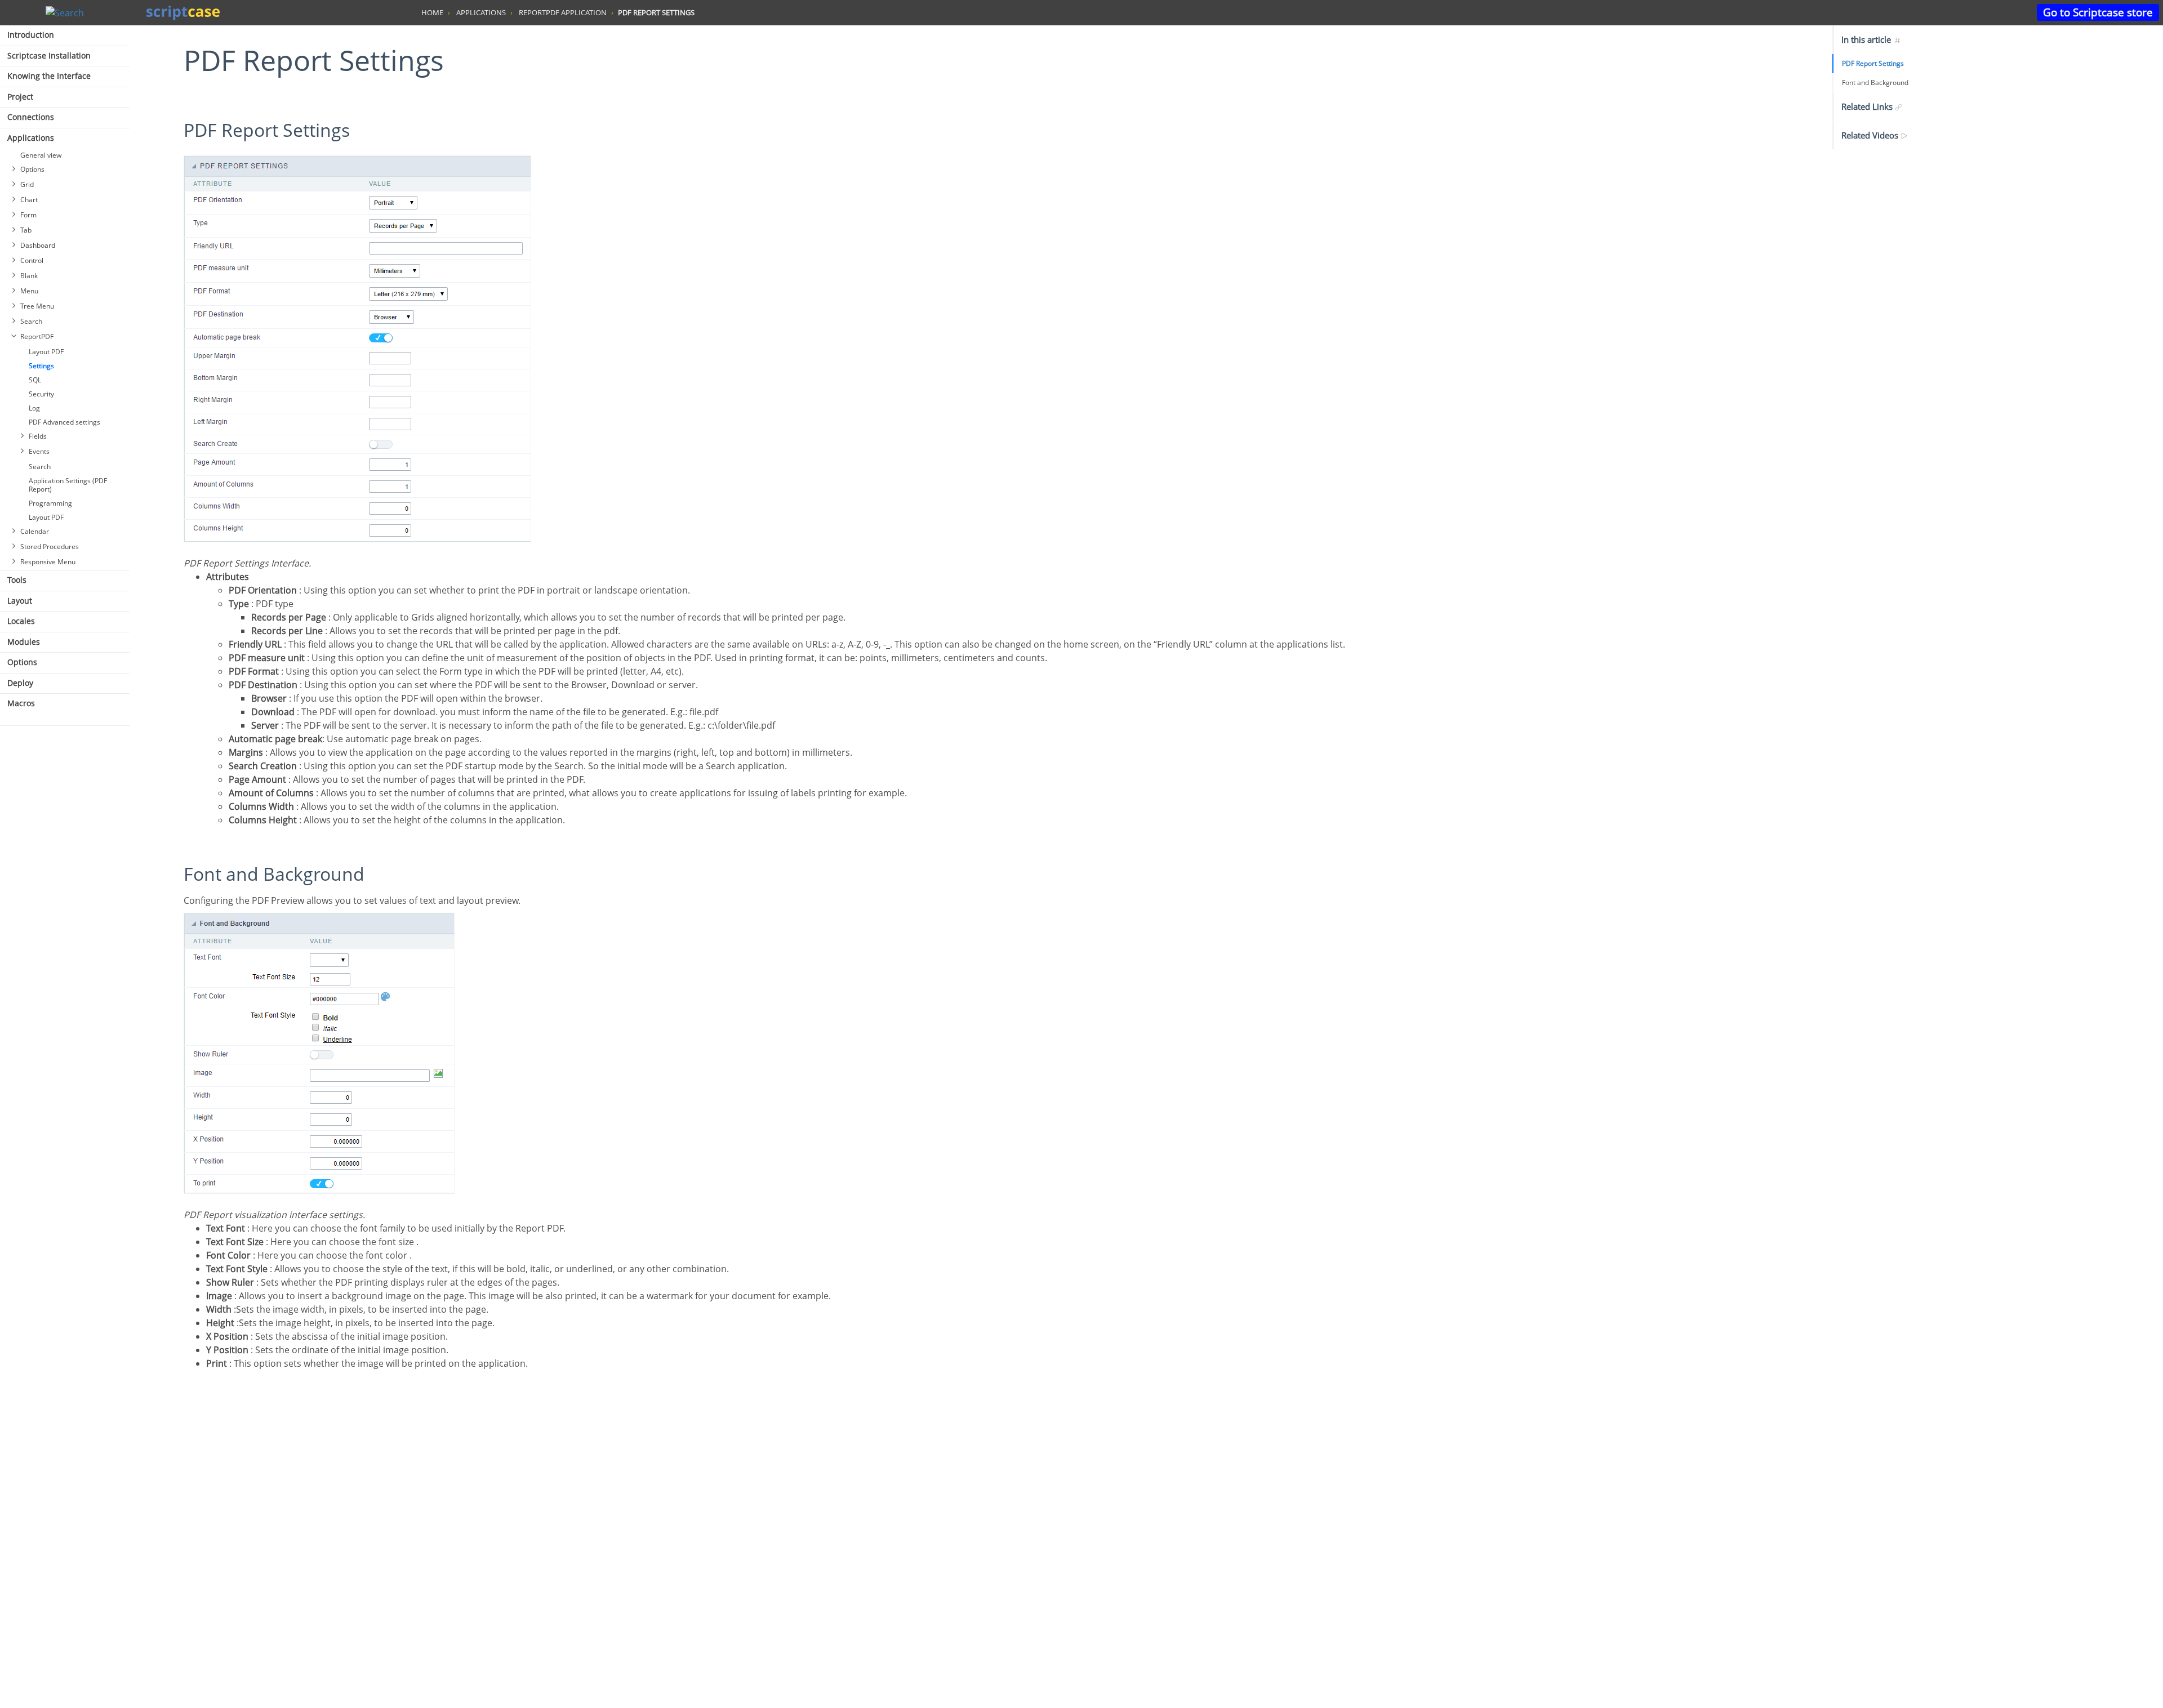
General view (41, 155)
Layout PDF (46, 352)
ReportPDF (37, 336)
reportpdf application (563, 12)
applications (481, 12)
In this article (1867, 39)
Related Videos (1871, 135)
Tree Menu (37, 306)
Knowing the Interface (49, 76)
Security (41, 394)
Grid (27, 184)
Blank (29, 276)
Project (20, 97)
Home (432, 12)
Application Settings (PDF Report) (68, 485)
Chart (29, 200)
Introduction (31, 35)
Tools (17, 580)
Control (32, 260)
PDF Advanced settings (64, 422)
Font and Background (1875, 82)
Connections (31, 117)
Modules (24, 642)
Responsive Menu (48, 562)
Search (31, 321)
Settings (41, 366)
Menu (29, 291)
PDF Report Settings (1873, 63)
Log (34, 408)
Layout (20, 601)
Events (39, 451)
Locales (21, 621)
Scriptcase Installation (49, 55)
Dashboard (38, 245)
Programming (50, 503)
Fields (38, 436)
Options (32, 169)
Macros (21, 703)
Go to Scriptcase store (2098, 12)
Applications (31, 138)
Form (28, 215)
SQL (35, 380)
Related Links (1868, 106)
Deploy (20, 683)
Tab (26, 230)
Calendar (35, 531)
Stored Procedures (50, 547)
